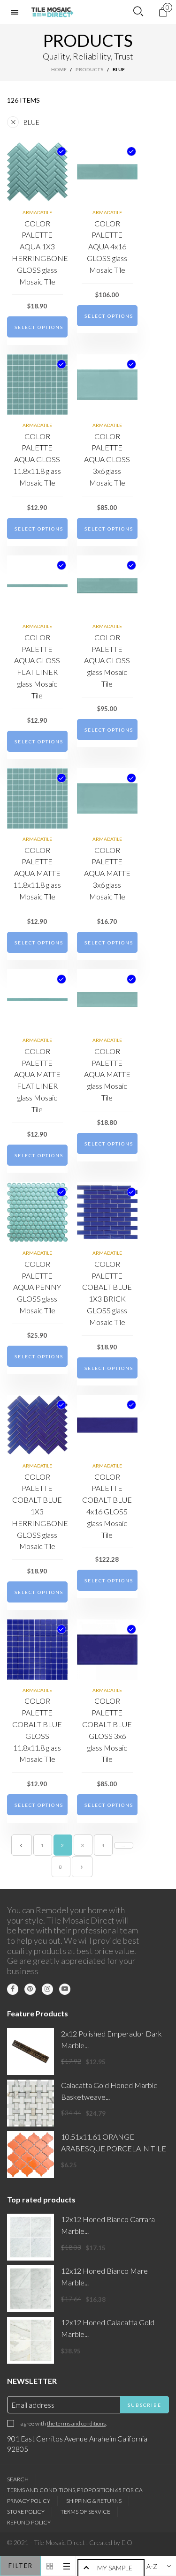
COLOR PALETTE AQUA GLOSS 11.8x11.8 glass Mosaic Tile (37, 459)
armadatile (37, 212)
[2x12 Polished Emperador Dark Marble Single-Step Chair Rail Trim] (31, 2052)
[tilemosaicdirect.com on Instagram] (47, 1989)
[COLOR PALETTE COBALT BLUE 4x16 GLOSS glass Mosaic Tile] (107, 1425)
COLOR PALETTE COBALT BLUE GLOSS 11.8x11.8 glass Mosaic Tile (37, 1730)
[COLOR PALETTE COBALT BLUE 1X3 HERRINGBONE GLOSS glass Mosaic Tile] (37, 1425)
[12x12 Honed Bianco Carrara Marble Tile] (31, 2237)
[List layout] (67, 2566)
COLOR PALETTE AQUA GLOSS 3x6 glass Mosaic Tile (107, 459)
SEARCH (18, 2479)
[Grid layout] (50, 2566)
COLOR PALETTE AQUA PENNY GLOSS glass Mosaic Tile (37, 1287)
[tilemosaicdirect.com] (53, 12)
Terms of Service (85, 2512)
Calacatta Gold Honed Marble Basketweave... (109, 2091)
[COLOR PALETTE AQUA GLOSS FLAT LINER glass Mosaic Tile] (37, 586)
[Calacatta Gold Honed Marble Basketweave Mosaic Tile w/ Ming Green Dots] (31, 2103)
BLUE (31, 122)
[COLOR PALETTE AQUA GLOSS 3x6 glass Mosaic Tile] (107, 385)
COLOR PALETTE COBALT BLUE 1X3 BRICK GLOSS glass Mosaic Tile (107, 1293)
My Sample (115, 2568)
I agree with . (62, 2423)
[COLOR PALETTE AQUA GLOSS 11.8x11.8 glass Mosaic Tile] (37, 385)
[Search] (138, 12)
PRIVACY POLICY (29, 2501)
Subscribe (145, 2405)
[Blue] (61, 151)
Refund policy (29, 2522)
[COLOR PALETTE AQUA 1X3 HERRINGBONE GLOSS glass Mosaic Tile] (37, 172)
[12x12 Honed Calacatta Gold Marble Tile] (31, 2340)
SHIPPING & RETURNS (94, 2501)
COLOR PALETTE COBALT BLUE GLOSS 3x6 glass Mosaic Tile (107, 1730)
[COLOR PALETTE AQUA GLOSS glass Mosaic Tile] (107, 586)
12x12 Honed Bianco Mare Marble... (104, 2276)
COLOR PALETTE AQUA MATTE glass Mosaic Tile (107, 1074)
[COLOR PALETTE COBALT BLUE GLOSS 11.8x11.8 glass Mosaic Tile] (37, 1650)
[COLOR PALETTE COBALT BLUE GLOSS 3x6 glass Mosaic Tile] (107, 1650)
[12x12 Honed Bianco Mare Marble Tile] (31, 2289)
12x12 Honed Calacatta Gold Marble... (108, 2328)
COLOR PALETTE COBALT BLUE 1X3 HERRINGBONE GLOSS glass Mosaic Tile (37, 1512)
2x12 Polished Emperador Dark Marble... (111, 2039)
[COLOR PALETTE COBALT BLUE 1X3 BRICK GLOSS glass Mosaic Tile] (107, 1212)
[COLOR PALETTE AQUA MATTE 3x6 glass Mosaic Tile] (107, 798)
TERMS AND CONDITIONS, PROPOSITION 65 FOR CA (75, 2490)
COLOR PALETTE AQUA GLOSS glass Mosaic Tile (107, 660)
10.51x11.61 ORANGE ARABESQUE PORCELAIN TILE (114, 2142)
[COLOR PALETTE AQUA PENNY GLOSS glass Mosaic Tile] (37, 1212)
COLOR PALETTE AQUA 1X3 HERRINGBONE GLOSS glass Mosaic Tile (37, 252)
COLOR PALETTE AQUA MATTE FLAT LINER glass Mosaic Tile (37, 1080)
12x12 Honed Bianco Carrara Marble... (108, 2225)
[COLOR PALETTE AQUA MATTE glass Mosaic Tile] (107, 1000)
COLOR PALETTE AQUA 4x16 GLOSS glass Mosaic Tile (107, 247)
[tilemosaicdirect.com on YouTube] (65, 1989)
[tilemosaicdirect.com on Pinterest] (30, 1989)
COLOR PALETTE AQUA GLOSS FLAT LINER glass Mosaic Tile (37, 666)
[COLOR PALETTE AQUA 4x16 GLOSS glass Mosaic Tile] (107, 172)
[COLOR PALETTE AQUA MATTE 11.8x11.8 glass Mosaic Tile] (37, 798)
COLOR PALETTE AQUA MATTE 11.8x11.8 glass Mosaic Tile (37, 873)
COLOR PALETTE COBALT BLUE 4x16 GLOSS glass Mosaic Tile (107, 1506)
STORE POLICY (26, 2512)
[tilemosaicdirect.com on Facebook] (13, 1989)
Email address (33, 2405)
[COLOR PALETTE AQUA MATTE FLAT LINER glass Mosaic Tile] (37, 1000)
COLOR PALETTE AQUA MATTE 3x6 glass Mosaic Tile (107, 873)
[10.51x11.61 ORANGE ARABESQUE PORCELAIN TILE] (31, 2155)
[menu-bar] (17, 12)
